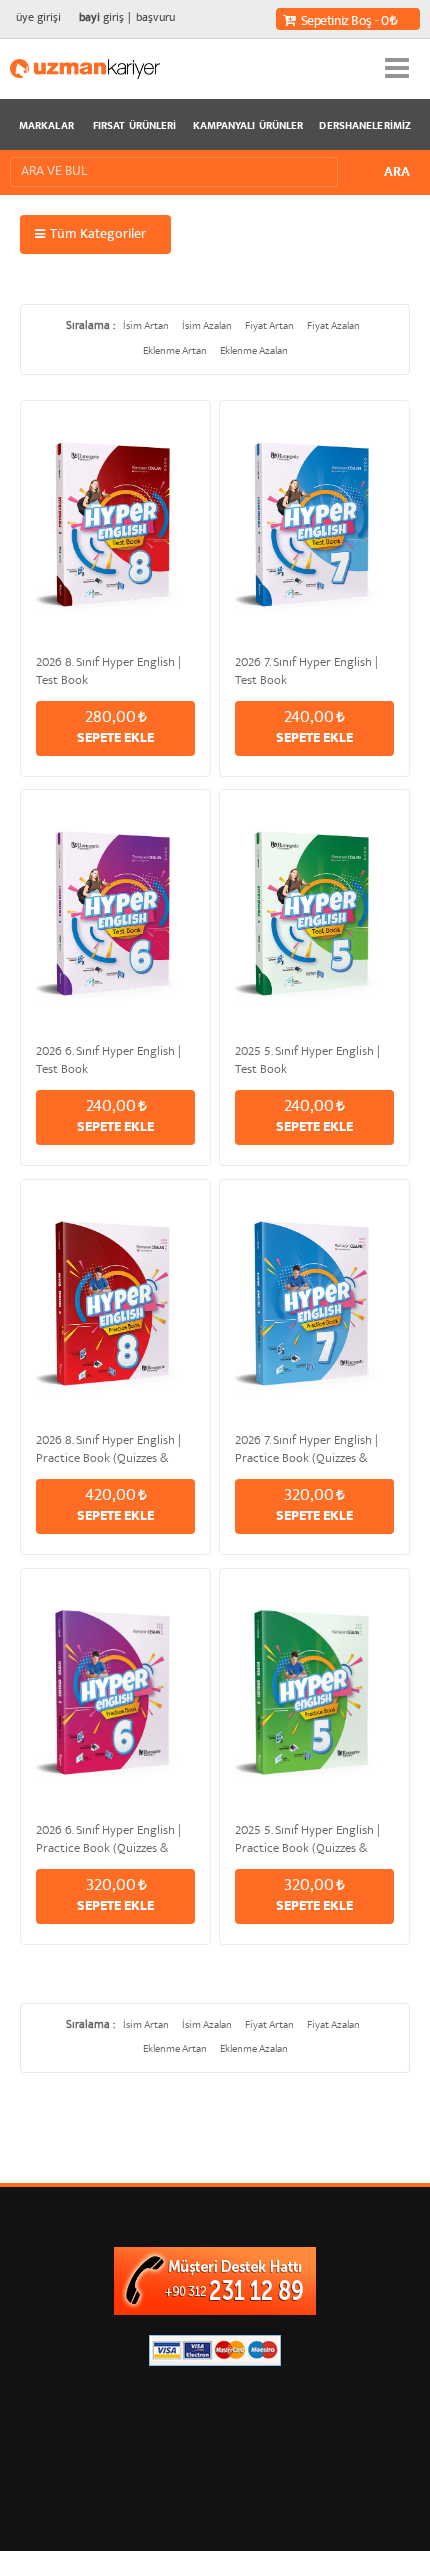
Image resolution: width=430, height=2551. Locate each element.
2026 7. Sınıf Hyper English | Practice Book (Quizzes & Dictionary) (306, 1448)
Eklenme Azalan (254, 351)
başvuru (155, 18)
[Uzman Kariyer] (85, 69)
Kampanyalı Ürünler (248, 127)
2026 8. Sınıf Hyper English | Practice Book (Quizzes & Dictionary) (108, 1448)
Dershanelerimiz (365, 127)
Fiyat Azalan (333, 326)
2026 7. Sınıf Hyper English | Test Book (306, 670)
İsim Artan (146, 326)
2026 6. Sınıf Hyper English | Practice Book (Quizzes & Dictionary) (108, 1838)
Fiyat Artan (269, 326)
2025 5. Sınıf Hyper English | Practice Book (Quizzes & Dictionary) (307, 1838)
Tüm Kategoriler (98, 235)
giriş (101, 18)
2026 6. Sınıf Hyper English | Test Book (108, 1059)
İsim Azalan (207, 326)
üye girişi (38, 18)
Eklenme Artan (175, 351)
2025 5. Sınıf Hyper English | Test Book (307, 1059)
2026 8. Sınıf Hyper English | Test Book (108, 670)
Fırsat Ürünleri (135, 127)
